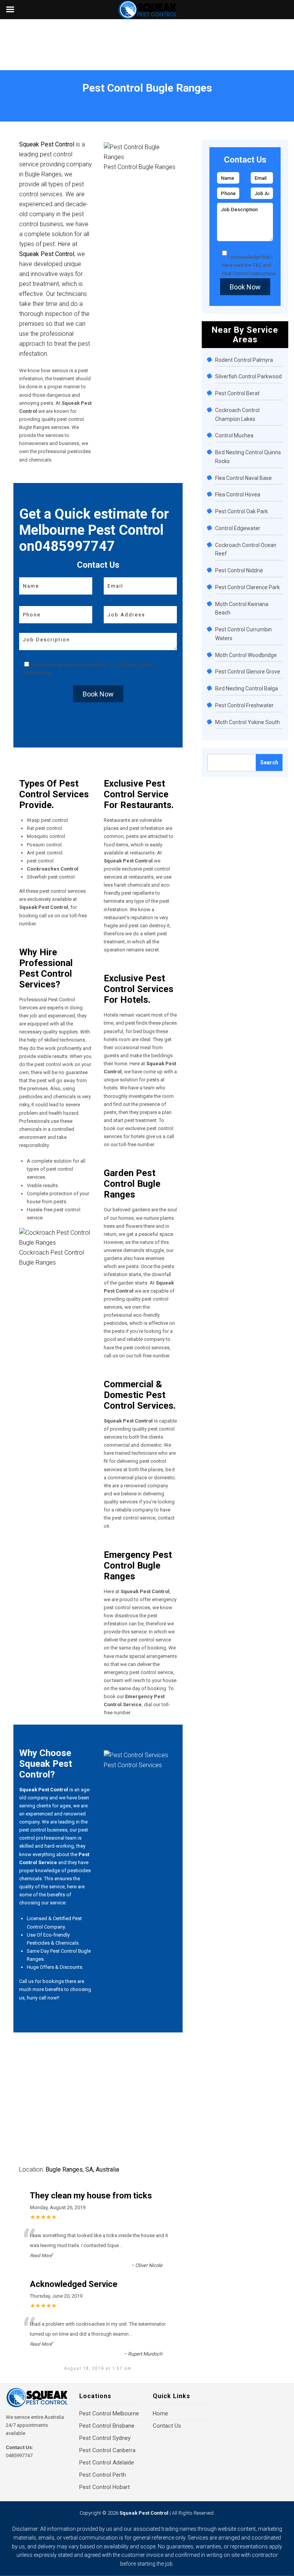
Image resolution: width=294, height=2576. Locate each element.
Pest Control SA (47, 98)
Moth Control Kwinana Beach (242, 609)
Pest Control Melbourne (109, 2413)
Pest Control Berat (237, 393)
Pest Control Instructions (249, 274)
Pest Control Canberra (107, 2450)
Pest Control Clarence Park (247, 587)
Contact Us (167, 2426)
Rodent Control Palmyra (244, 360)
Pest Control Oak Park (242, 511)
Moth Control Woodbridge (246, 655)
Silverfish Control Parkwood (248, 376)
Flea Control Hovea (238, 495)
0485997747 (19, 2455)
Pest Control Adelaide (107, 2463)
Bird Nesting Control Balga (247, 688)
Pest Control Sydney (105, 2438)
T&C (111, 665)
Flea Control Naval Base (243, 478)
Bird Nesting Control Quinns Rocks (248, 457)
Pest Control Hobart (105, 2487)
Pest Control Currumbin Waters (243, 634)
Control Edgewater (238, 528)
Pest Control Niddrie (239, 570)
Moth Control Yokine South (247, 722)
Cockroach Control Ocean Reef (246, 550)
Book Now (98, 694)
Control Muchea (234, 435)
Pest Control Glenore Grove (248, 672)
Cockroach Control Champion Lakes (237, 415)
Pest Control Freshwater (244, 705)
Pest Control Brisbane (107, 2426)
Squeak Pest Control (144, 2513)
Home (18, 98)
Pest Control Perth (103, 2475)
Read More (41, 2256)
